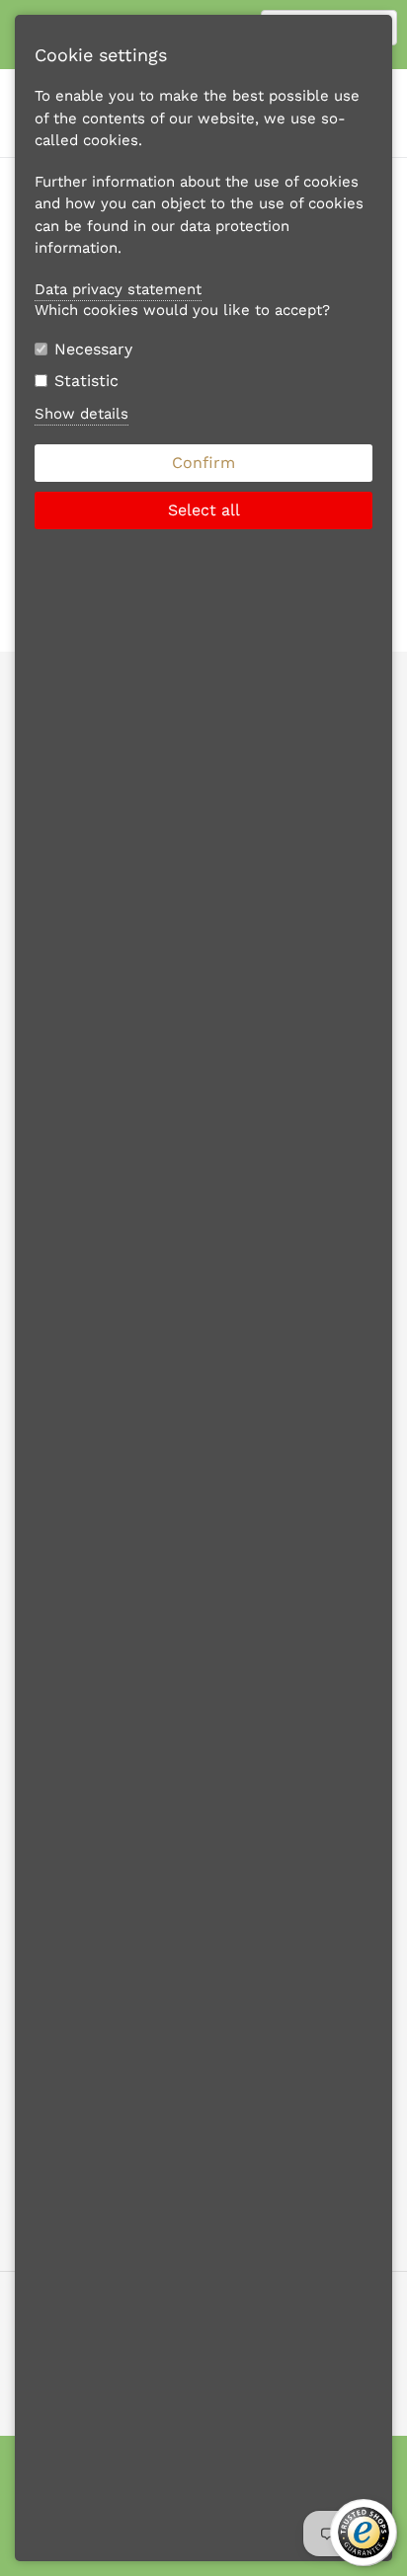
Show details (81, 414)
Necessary (93, 349)
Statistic (86, 381)
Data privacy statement (118, 289)
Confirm (203, 463)
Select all (204, 510)
